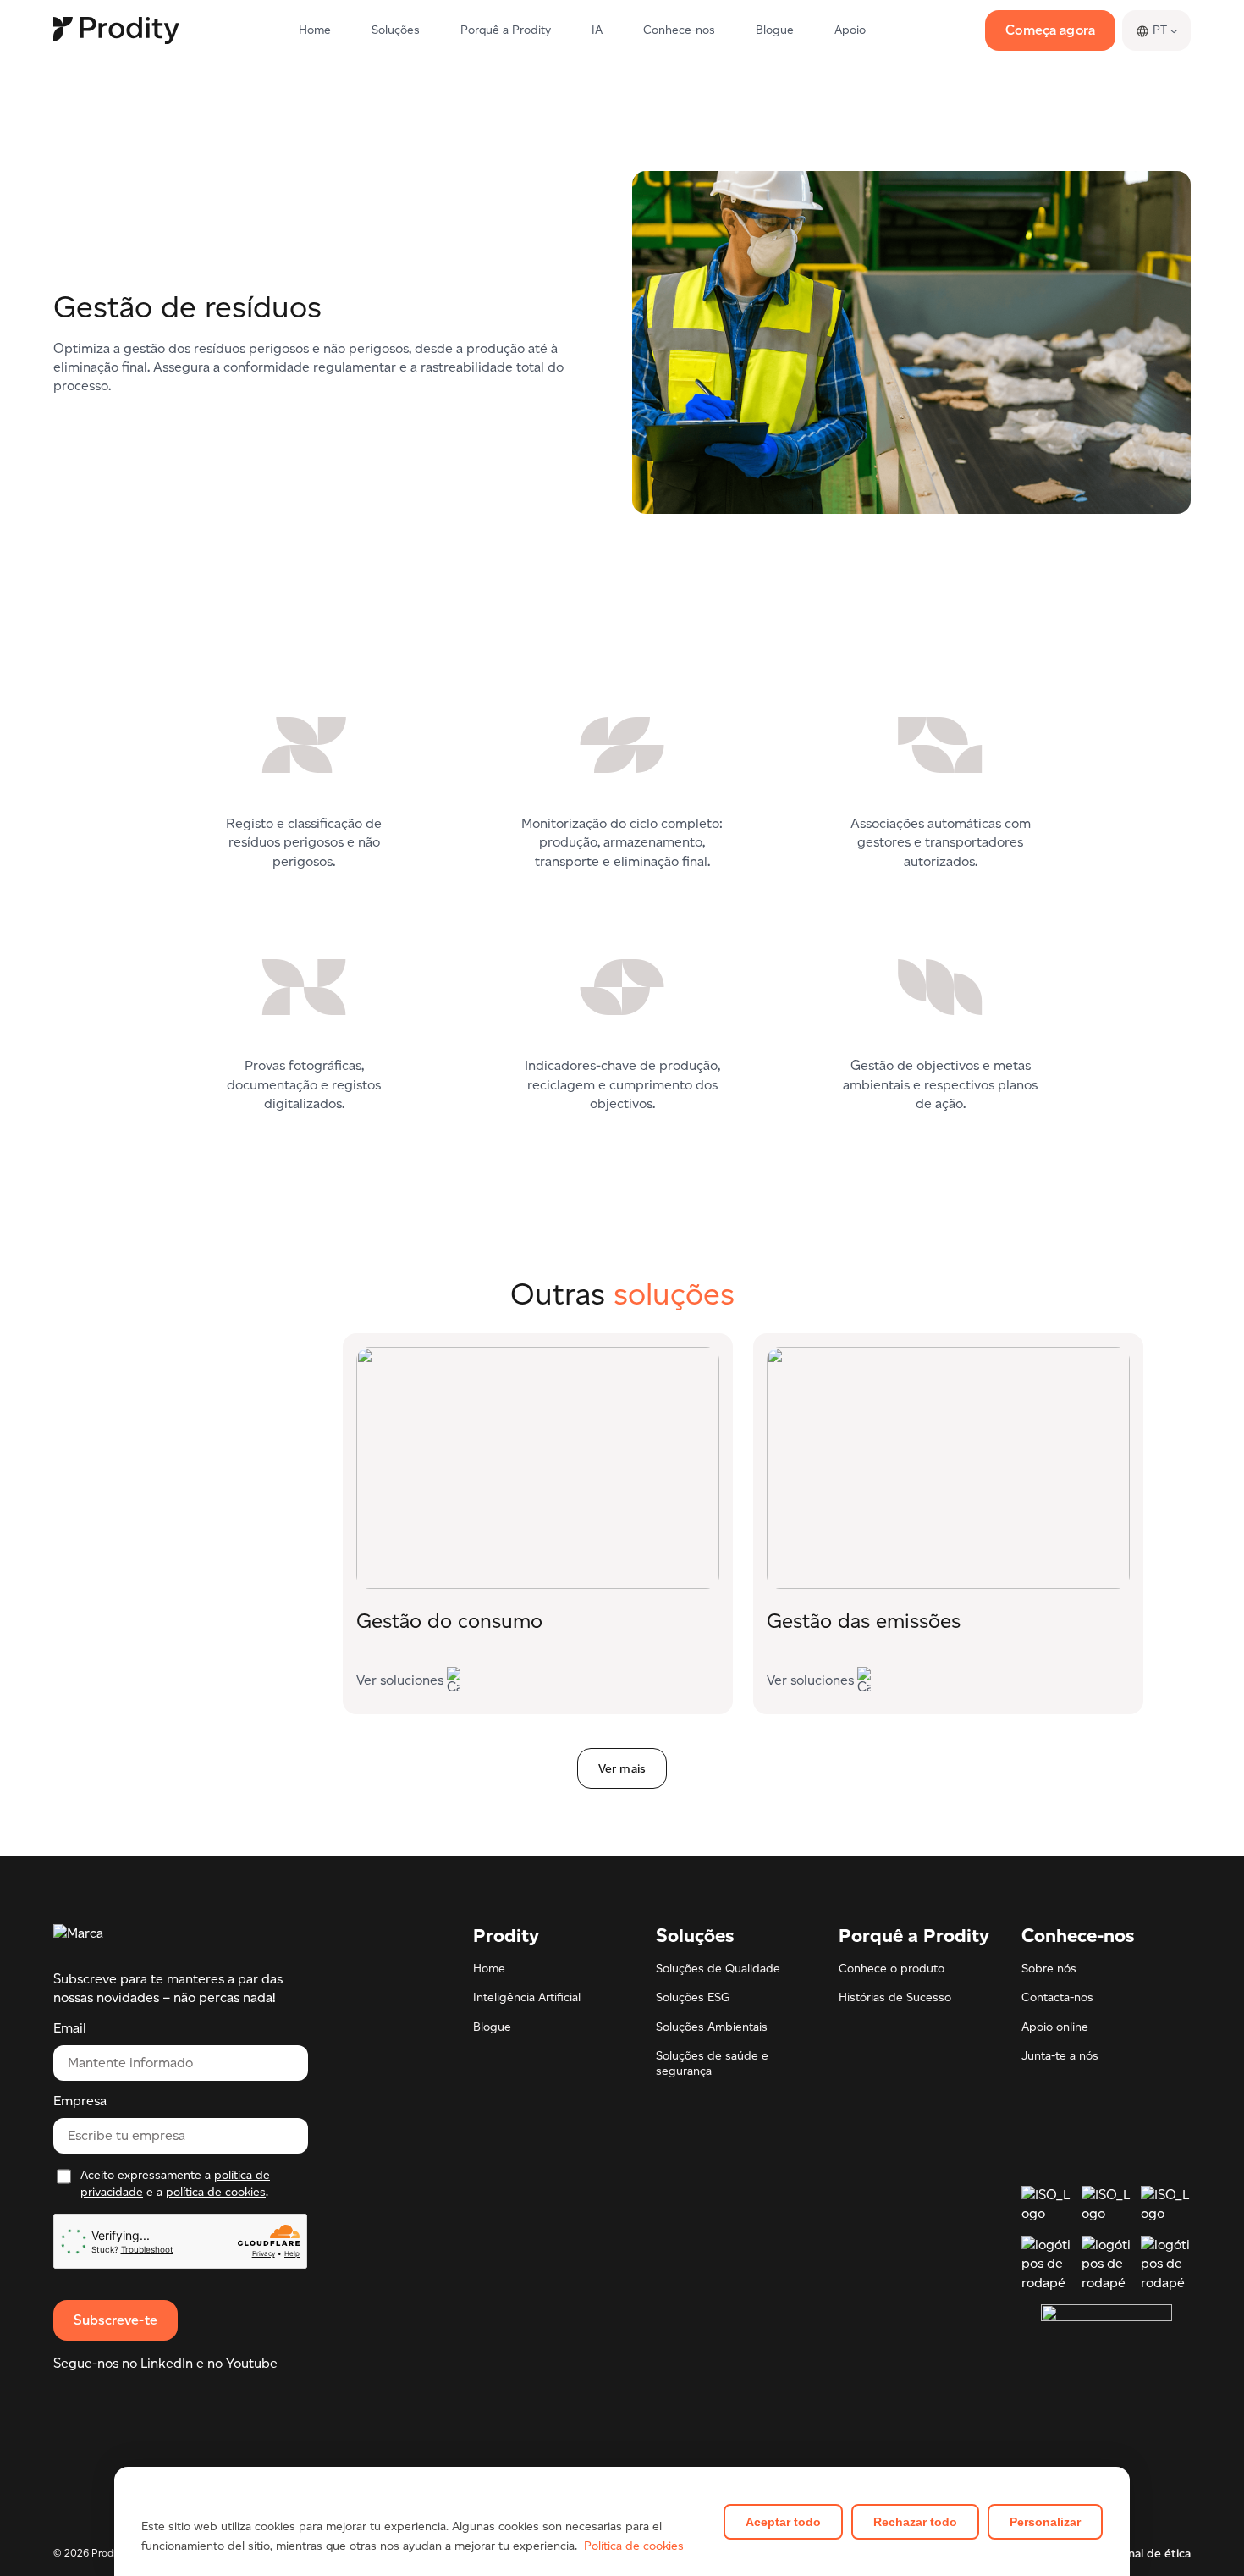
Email (70, 2029)
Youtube (252, 2363)
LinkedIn (167, 2363)
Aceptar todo (783, 2522)
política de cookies (216, 2192)
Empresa (80, 2102)
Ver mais (622, 1769)
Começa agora (1050, 30)
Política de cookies (634, 2546)
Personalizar (1045, 2522)
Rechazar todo (915, 2522)
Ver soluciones (400, 1683)
